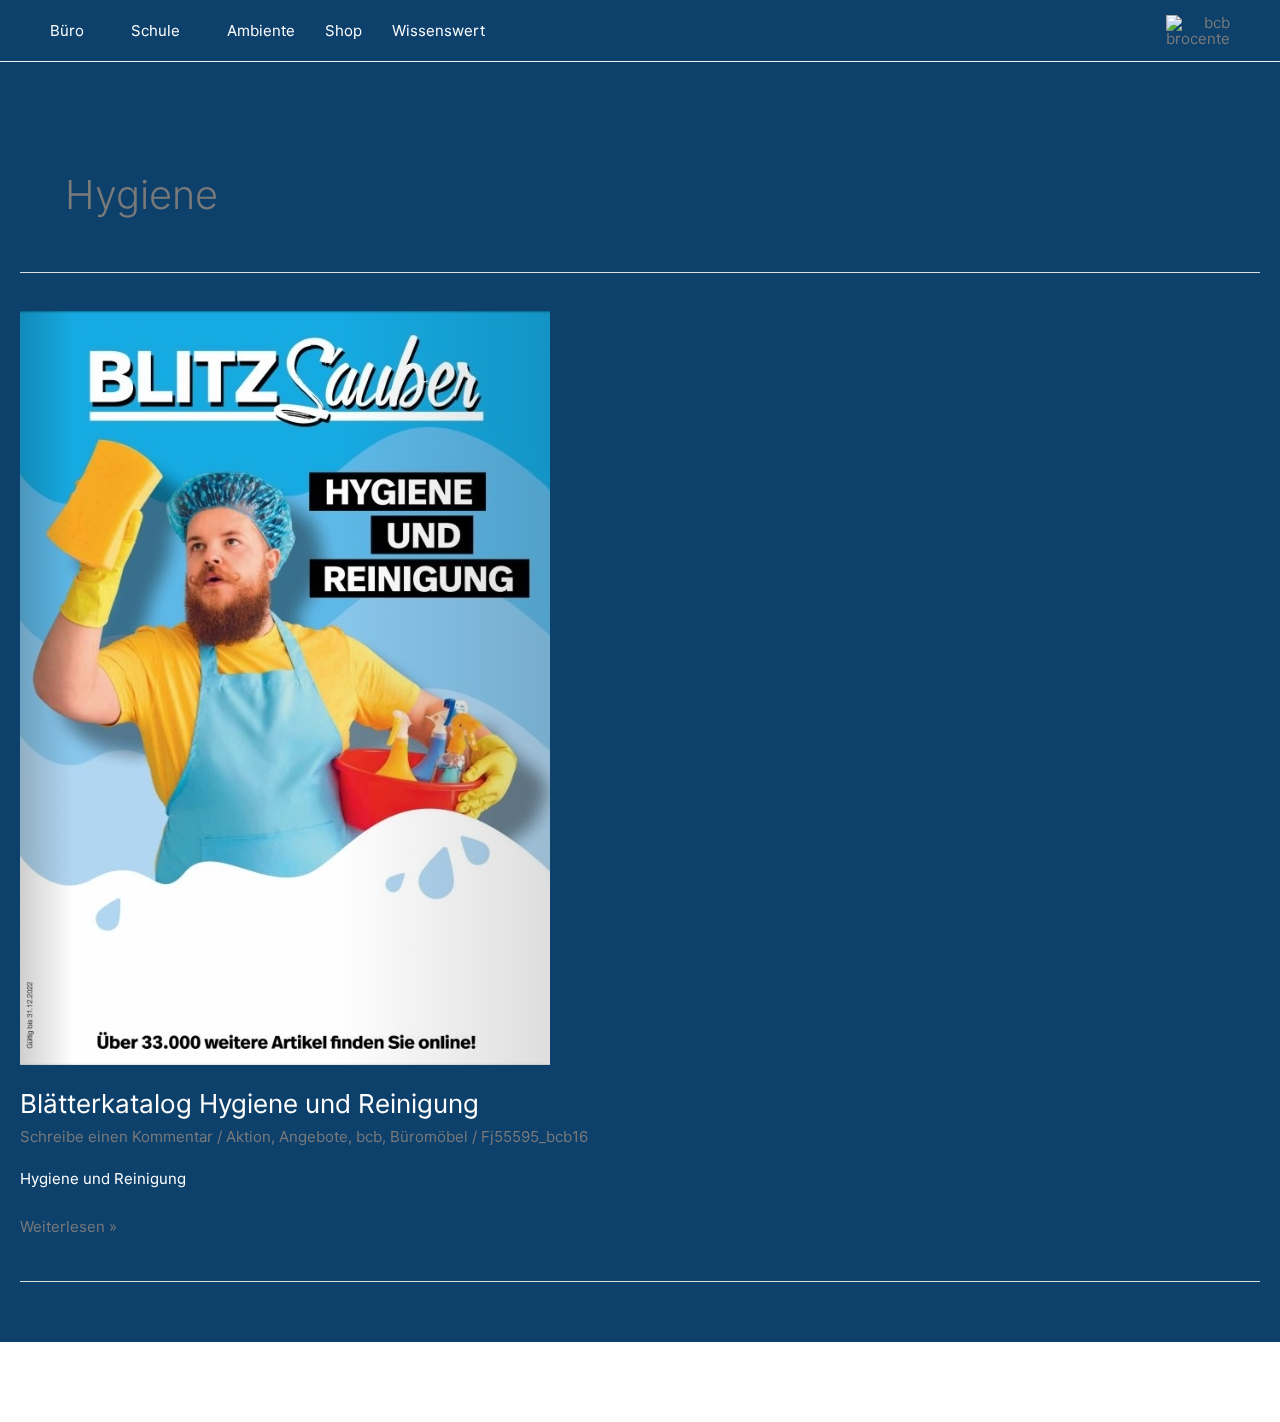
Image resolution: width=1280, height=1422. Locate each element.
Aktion (248, 1136)
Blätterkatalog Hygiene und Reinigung (249, 1103)
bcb (369, 1136)
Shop (343, 30)
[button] (563, 31)
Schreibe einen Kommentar (116, 1136)
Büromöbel (429, 1136)
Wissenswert (438, 30)
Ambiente (261, 30)
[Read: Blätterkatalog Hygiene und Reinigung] (285, 686)
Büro (67, 30)
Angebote (313, 1136)
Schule (155, 30)
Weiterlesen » (68, 1225)
